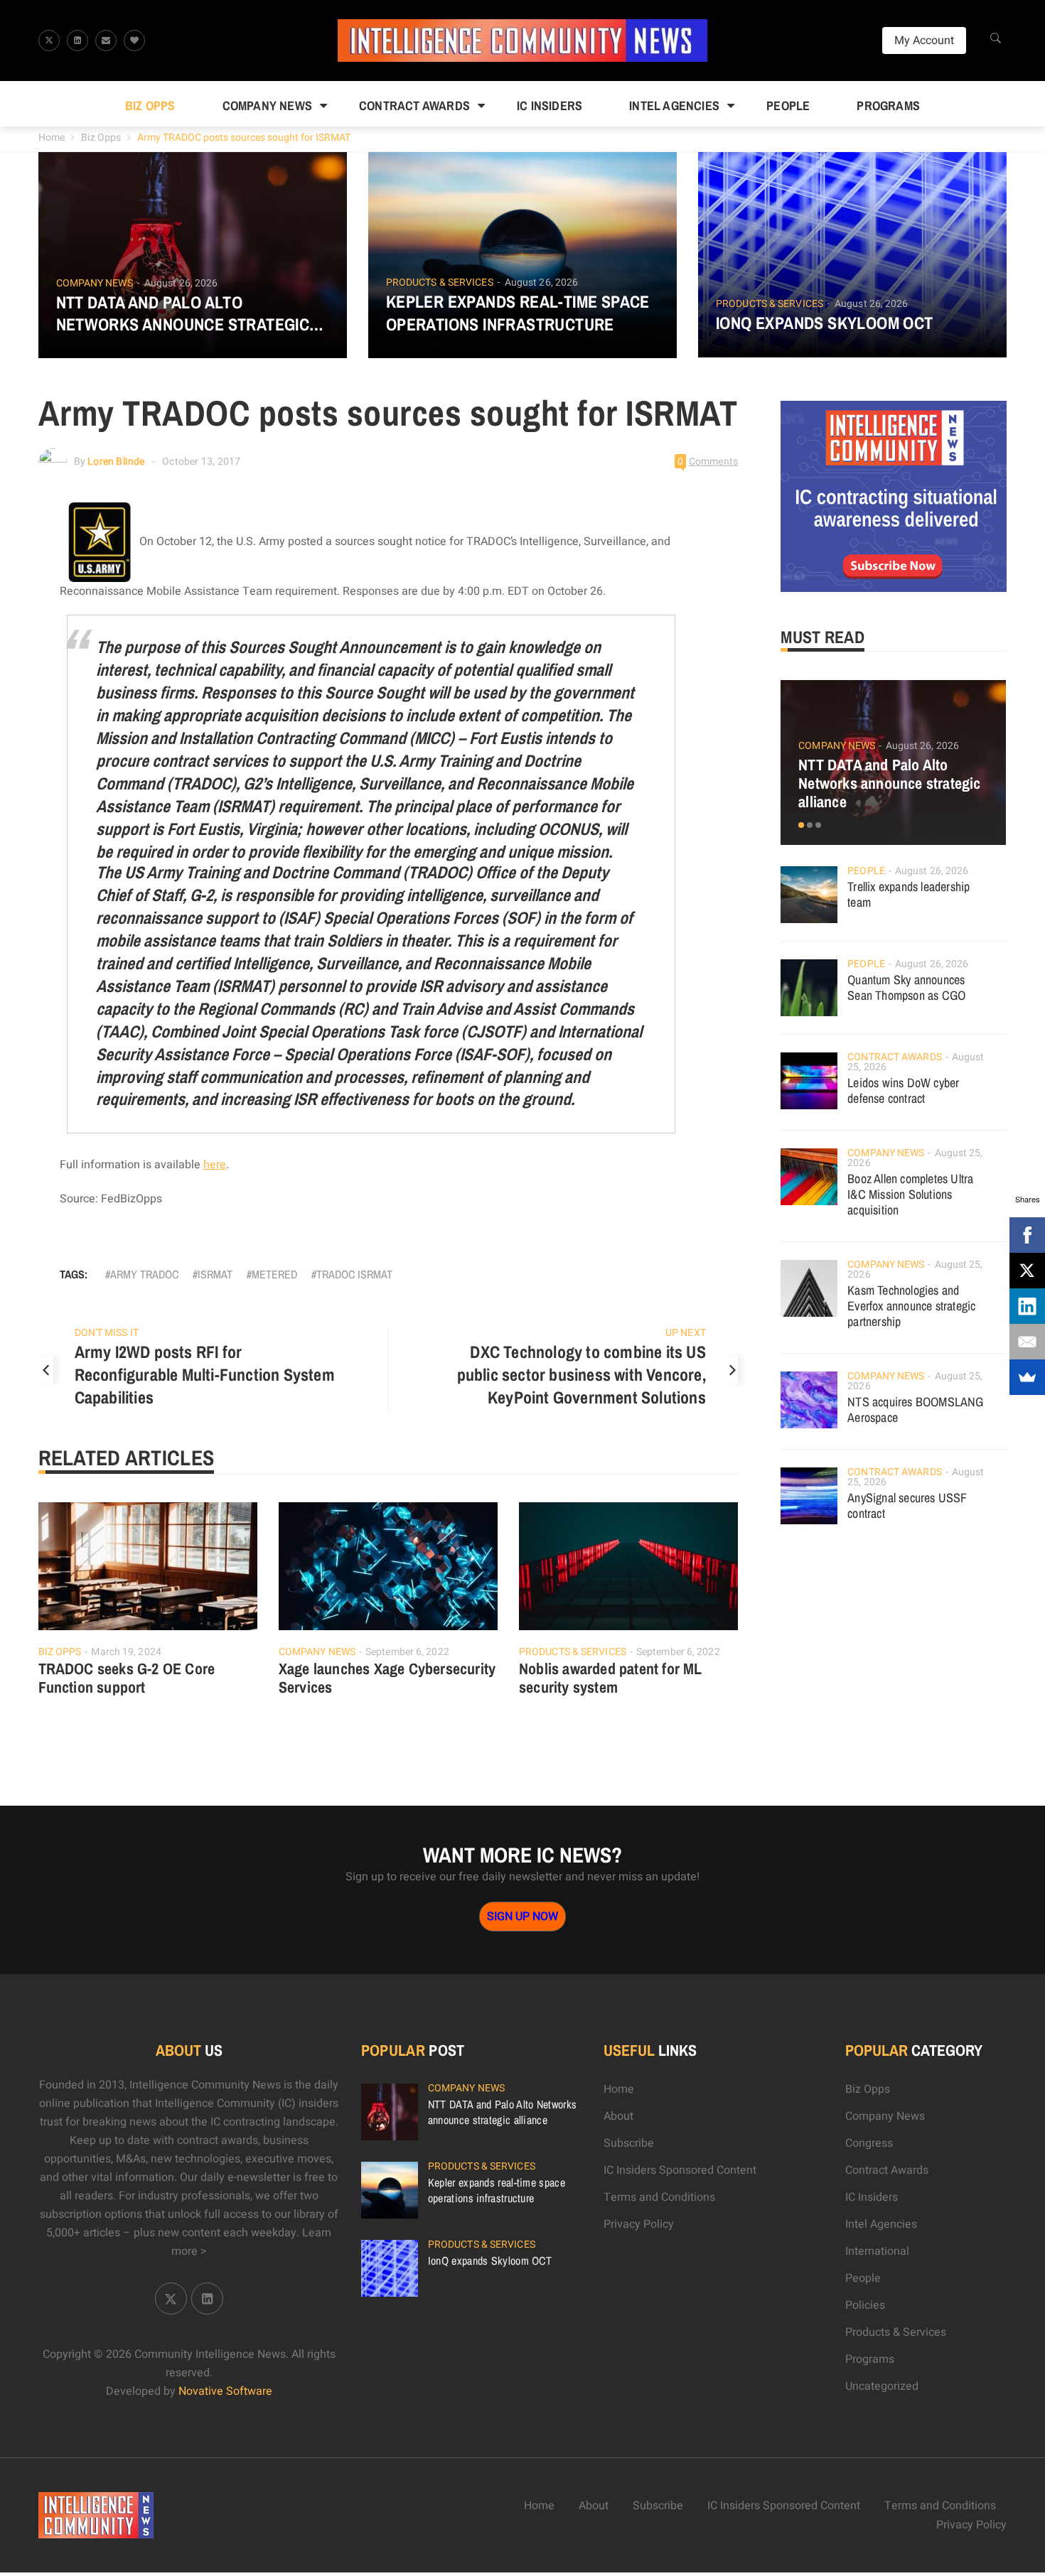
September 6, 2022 (407, 1652)
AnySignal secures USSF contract (907, 1505)
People (788, 106)
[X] (1027, 1271)
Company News (267, 106)
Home (52, 138)
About (618, 2116)
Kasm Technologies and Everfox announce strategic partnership (911, 1306)
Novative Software (225, 2391)
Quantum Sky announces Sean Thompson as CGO (906, 987)
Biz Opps (150, 106)
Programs (888, 106)
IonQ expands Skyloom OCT (825, 323)
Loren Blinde (116, 462)
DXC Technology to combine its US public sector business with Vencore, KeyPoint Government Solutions (582, 1374)
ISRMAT (215, 1274)
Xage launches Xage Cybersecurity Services (387, 1678)
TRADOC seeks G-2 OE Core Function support (127, 1678)
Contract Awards (414, 106)
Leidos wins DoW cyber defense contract (903, 1090)
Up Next (686, 1333)
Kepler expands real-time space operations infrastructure (518, 313)
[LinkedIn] (1027, 1306)
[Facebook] (1027, 1235)
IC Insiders (550, 106)
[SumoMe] (1027, 1377)
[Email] (1027, 1342)
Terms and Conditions (659, 2197)
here (215, 1165)
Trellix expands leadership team (909, 894)
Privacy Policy (639, 2224)
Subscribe (629, 2143)
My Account (924, 41)
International (877, 2251)
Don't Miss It (107, 1333)
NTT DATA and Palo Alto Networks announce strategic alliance (183, 313)
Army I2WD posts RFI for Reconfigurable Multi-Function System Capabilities (205, 1374)
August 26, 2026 (181, 283)
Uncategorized (882, 2386)
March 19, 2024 (126, 1652)
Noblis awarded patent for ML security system (611, 1678)
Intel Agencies (674, 106)
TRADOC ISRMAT (354, 1274)
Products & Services (440, 283)
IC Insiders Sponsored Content (680, 2170)
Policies (865, 2305)
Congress (869, 2143)
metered (274, 1274)
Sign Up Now (522, 1917)
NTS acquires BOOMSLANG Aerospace (915, 1410)
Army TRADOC (144, 1274)
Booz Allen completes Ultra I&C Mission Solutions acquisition (910, 1194)
